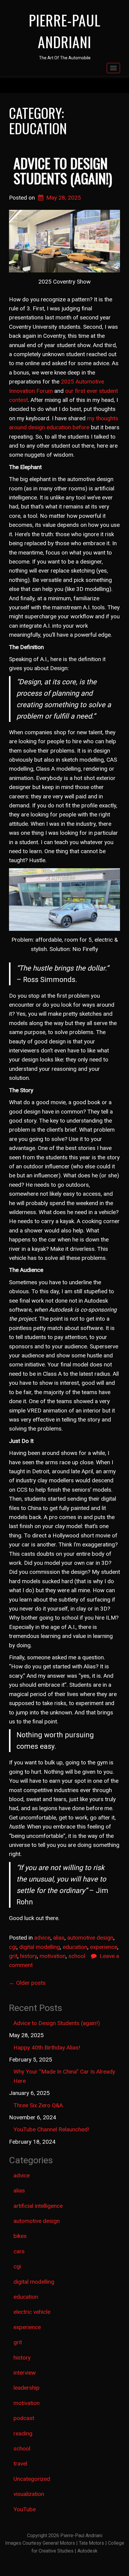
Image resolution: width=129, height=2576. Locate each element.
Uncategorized (32, 2479)
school (77, 1956)
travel (20, 2464)
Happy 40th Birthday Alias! (47, 2048)
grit (13, 1956)
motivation (53, 1956)
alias (59, 1938)
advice (42, 1938)
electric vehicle (32, 2312)
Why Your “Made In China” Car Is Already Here (64, 2076)
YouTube (25, 2509)
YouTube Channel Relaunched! (51, 2129)
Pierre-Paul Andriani (65, 31)
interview (25, 2373)
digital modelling (40, 1947)
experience (104, 1947)
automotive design (90, 1938)
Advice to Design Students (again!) (63, 171)
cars (19, 2251)
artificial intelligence (38, 2206)
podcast (24, 2418)
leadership (27, 2388)
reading (23, 2433)
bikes (20, 2236)
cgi (13, 1947)
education (75, 1947)
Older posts (27, 1983)
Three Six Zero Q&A (38, 2105)
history (28, 1956)
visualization (29, 2494)
